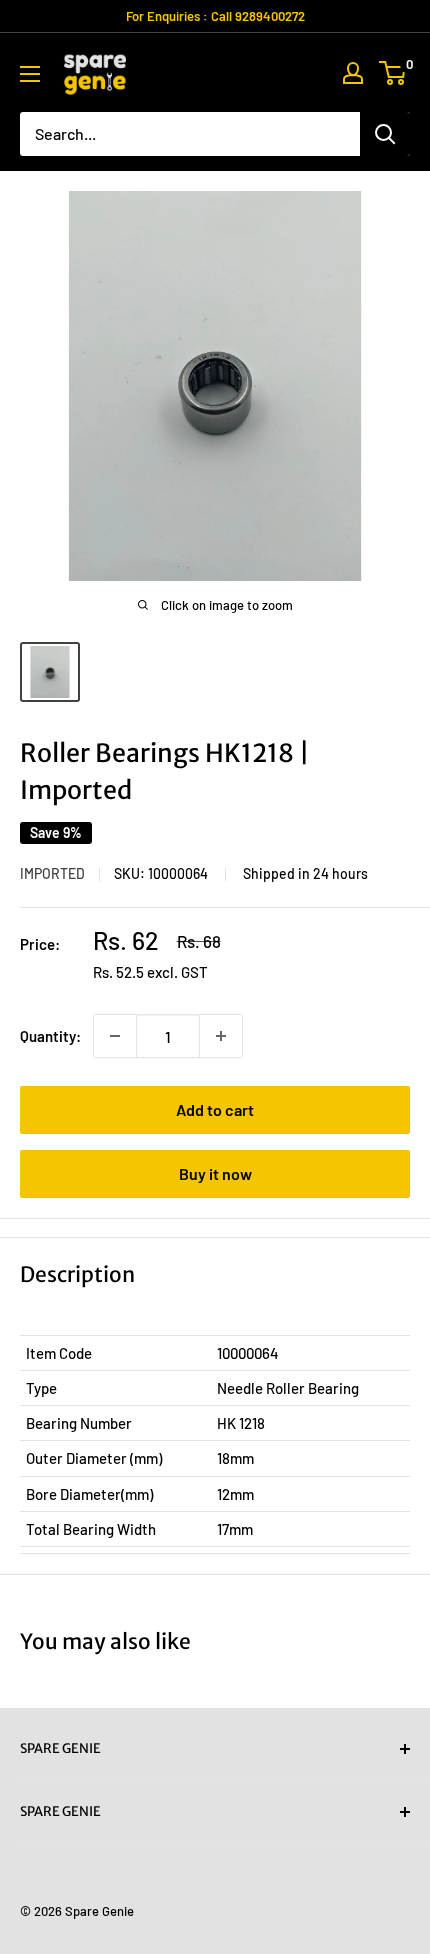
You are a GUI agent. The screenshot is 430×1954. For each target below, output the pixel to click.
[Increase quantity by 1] (221, 1036)
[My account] (353, 73)
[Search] (385, 134)
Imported (52, 873)
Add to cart (215, 1109)
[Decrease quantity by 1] (115, 1036)
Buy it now (215, 1173)
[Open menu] (30, 74)
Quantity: (50, 1036)
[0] (393, 73)
